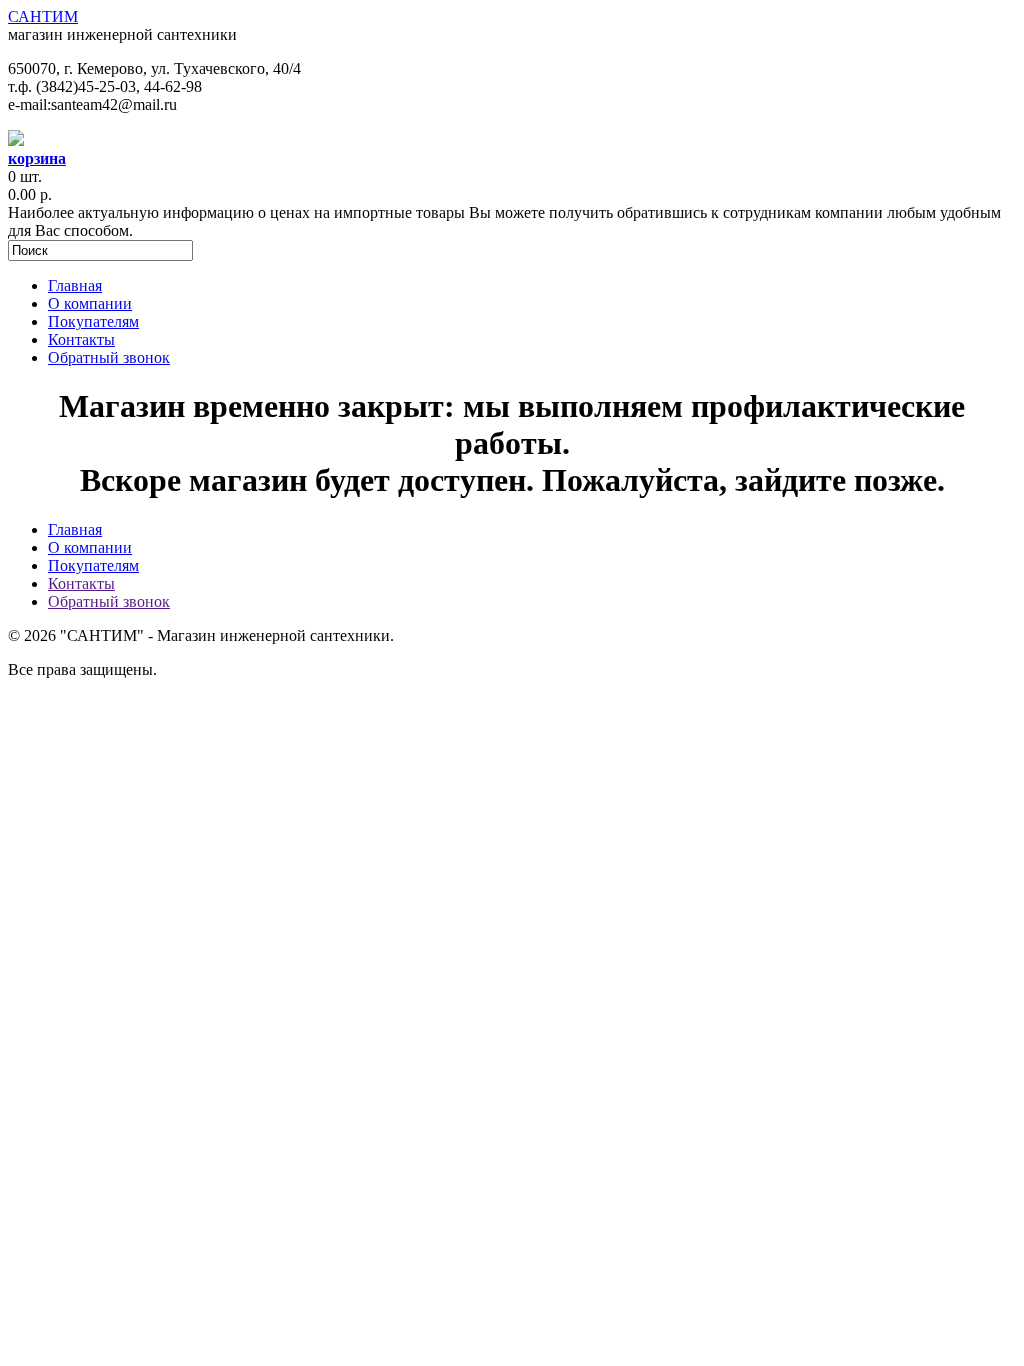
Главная (75, 285)
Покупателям (93, 321)
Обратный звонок (109, 357)
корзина (37, 158)
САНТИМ (43, 16)
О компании (90, 303)
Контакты (81, 339)
